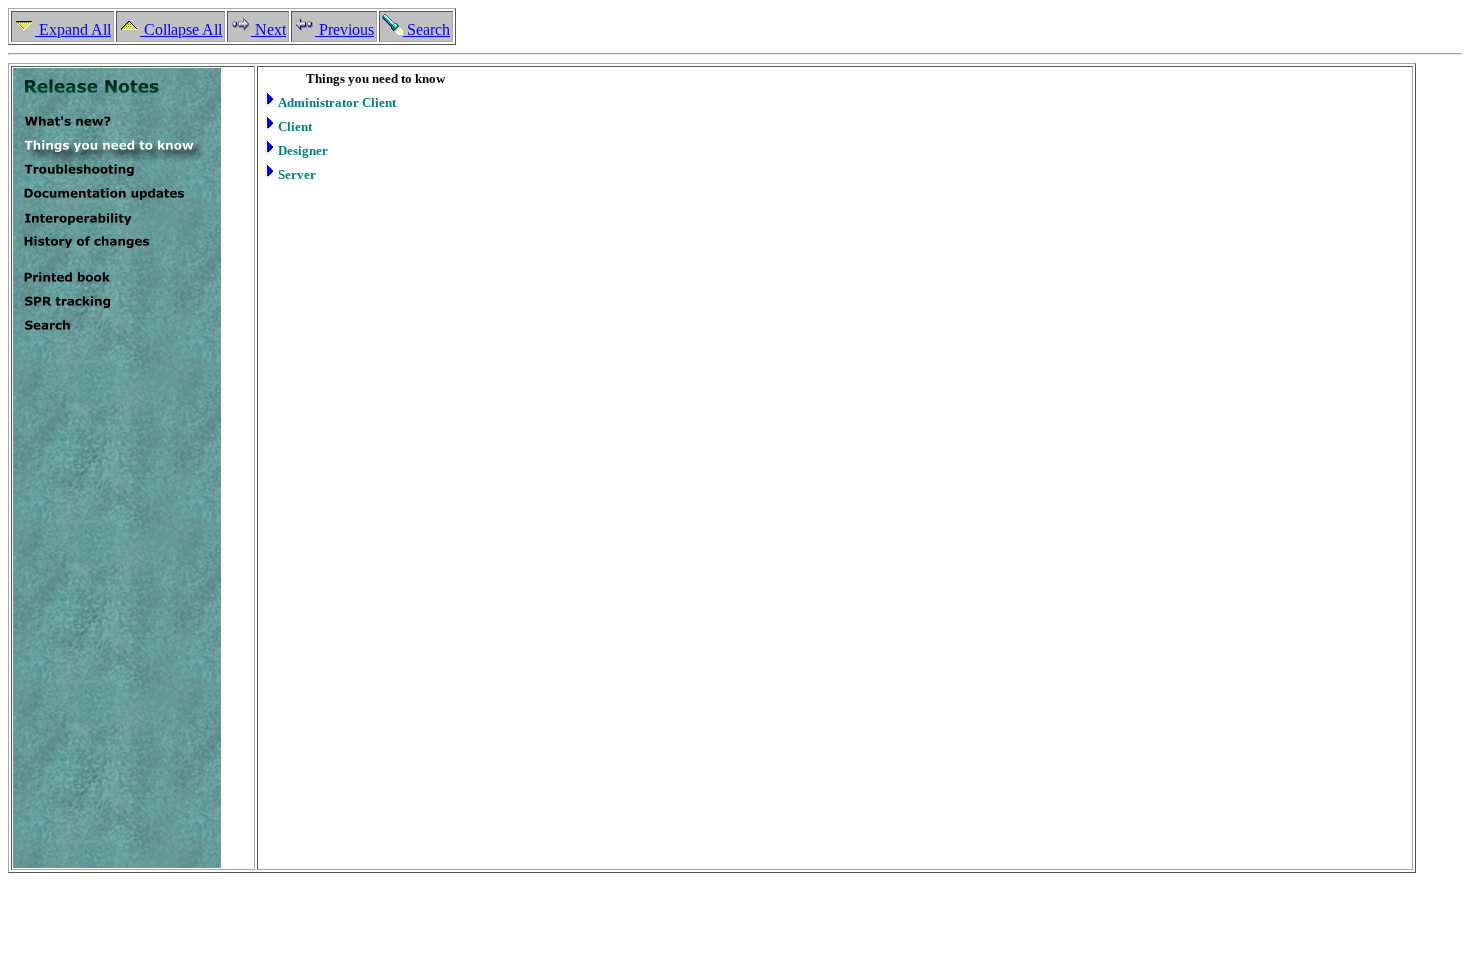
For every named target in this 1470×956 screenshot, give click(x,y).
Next (268, 29)
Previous (344, 29)
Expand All (73, 29)
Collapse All (181, 29)
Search (426, 29)
